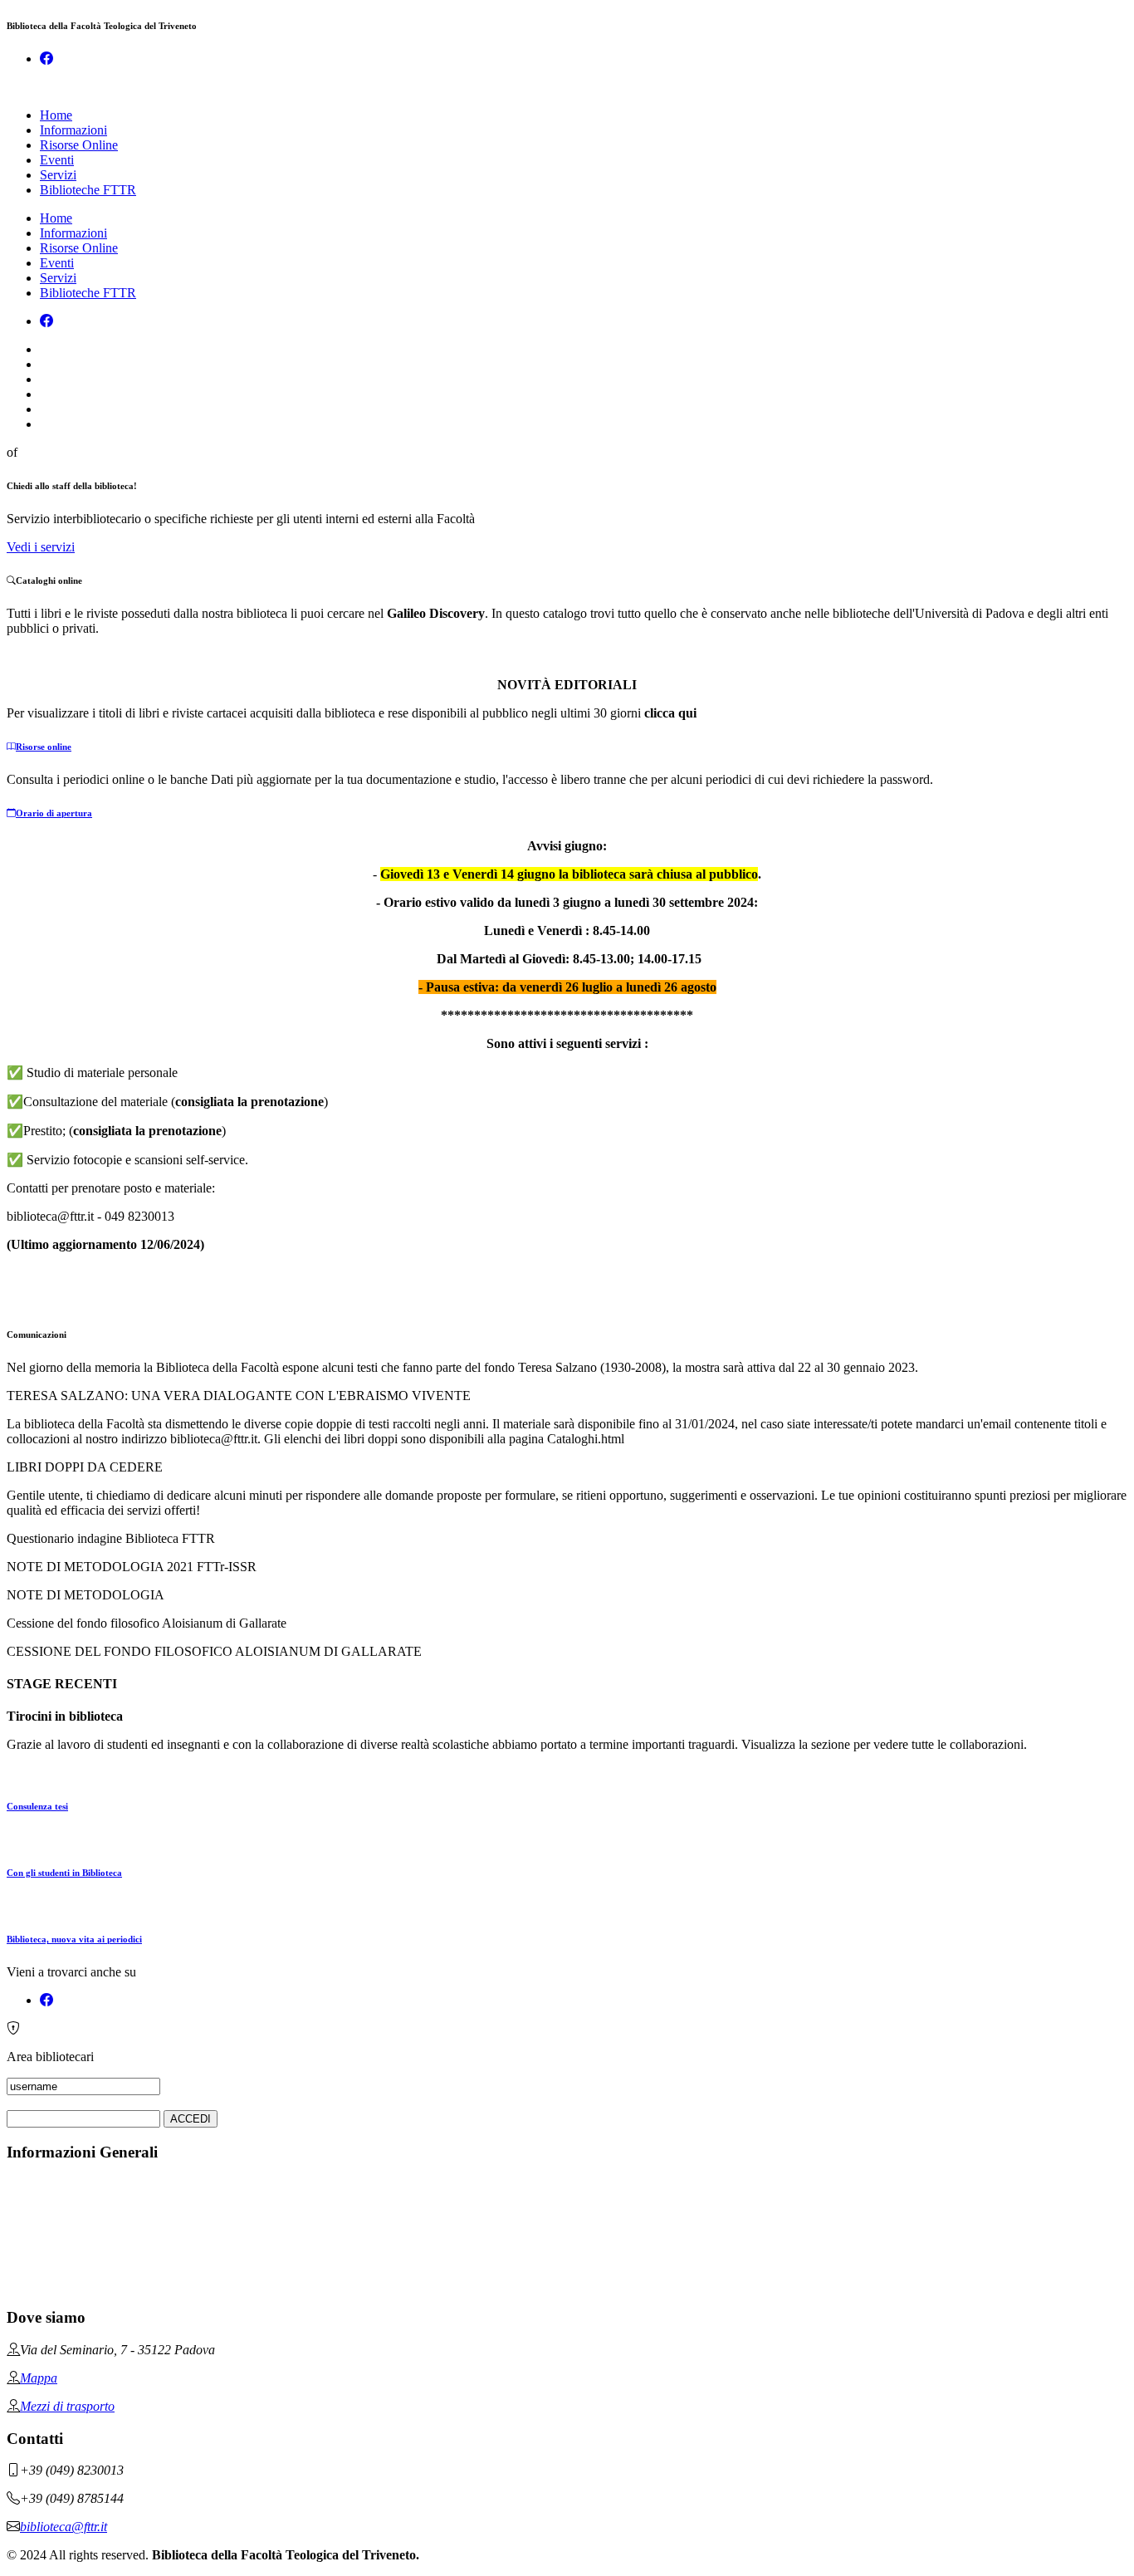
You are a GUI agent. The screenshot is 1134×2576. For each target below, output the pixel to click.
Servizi (58, 175)
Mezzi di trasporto (67, 2406)
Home (56, 115)
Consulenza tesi (37, 1806)
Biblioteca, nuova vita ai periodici (74, 1939)
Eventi (57, 160)
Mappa (39, 2378)
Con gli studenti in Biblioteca (64, 1873)
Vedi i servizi (41, 547)
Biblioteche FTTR (88, 190)
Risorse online (44, 747)
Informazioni (73, 130)
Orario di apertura (54, 813)
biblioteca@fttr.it (64, 2527)
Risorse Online (79, 145)
